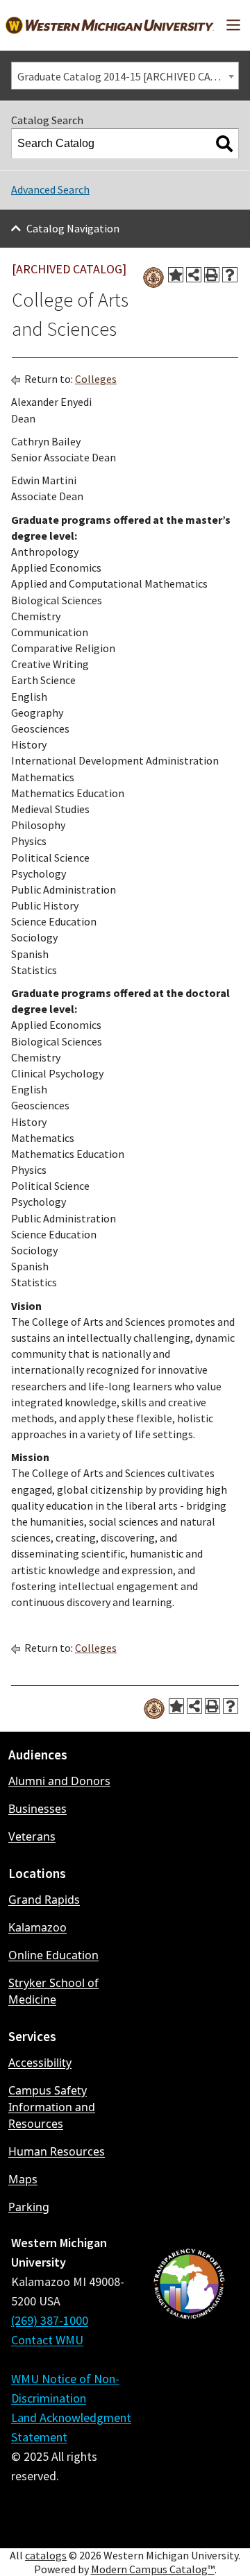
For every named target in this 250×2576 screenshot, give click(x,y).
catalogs (46, 2555)
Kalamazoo (37, 1927)
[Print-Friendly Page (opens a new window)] (212, 275)
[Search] (224, 144)
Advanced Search (50, 189)
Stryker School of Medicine (53, 1991)
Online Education (53, 1955)
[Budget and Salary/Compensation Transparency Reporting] (189, 2385)
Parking (29, 2207)
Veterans (32, 1836)
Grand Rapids (44, 1900)
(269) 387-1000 (50, 2320)
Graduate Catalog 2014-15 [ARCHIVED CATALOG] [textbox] (128, 76)
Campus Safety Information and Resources (52, 2107)
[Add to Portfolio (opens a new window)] (176, 275)
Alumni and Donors (59, 1781)
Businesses (37, 1809)
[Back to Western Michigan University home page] (110, 25)
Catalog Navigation (73, 228)
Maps (23, 2179)
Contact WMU (47, 2340)
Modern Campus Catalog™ (153, 2569)
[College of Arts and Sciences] (153, 278)
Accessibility (40, 2063)
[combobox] (125, 76)
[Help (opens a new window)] (230, 275)
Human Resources (57, 2151)
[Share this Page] (194, 275)
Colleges (96, 379)
